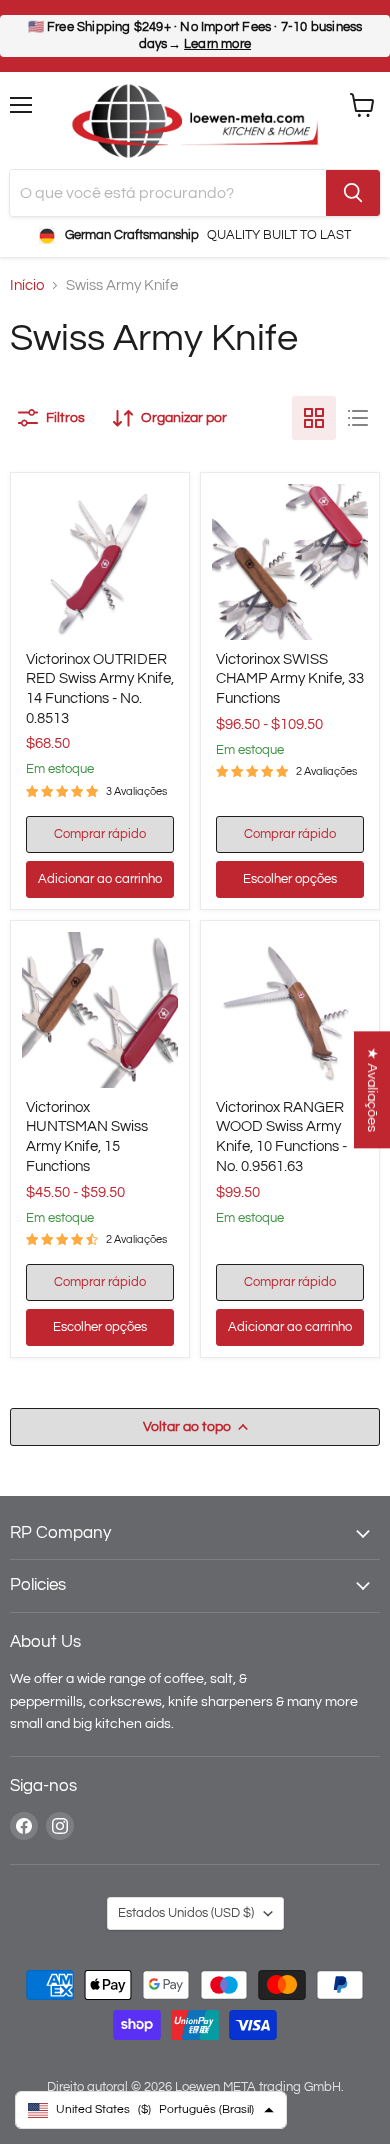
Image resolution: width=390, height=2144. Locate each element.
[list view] (358, 418)
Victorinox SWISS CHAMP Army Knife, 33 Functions (290, 679)
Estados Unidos (186, 1913)
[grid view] (314, 418)
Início (27, 285)
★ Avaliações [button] (372, 1089)
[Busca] (353, 193)
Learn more (217, 44)
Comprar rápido (100, 834)
